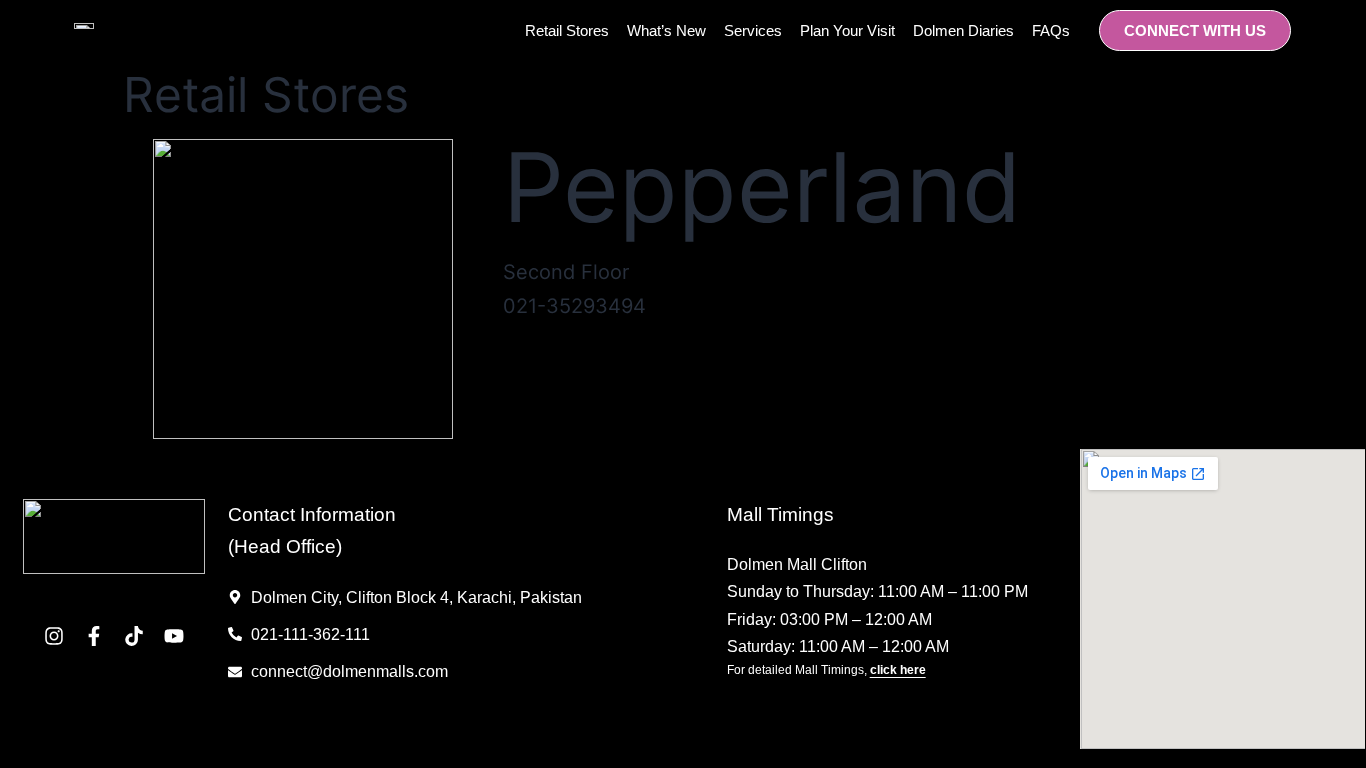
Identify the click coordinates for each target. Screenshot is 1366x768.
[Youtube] (174, 636)
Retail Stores (567, 30)
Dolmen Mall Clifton (797, 564)
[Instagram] (54, 636)
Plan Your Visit (847, 30)
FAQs (1051, 30)
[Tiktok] (134, 636)
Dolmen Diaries (963, 30)
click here (898, 670)
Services (753, 30)
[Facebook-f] (94, 636)
